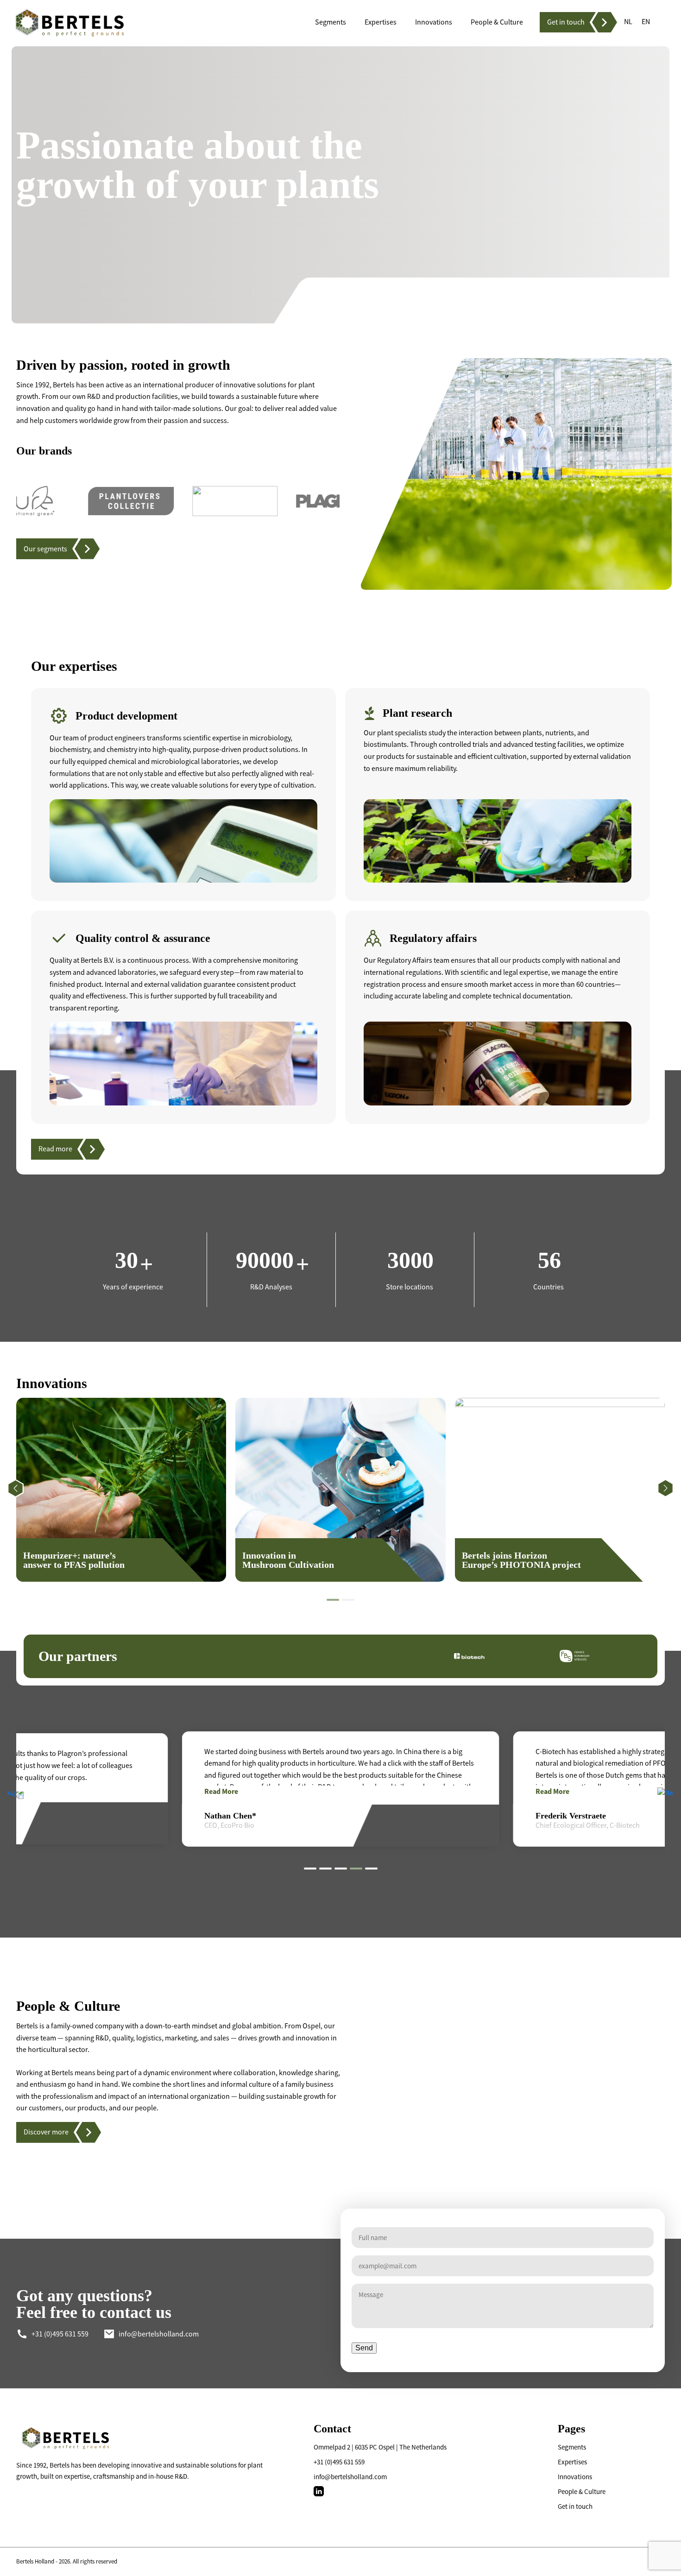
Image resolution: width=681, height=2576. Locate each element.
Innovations (575, 2477)
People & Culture (582, 2491)
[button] (333, 1600)
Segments (572, 2447)
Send (364, 2348)
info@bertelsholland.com (350, 2477)
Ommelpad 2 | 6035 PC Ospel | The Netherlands (380, 2447)
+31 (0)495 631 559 (339, 2462)
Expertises (572, 2462)
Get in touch (575, 2506)
